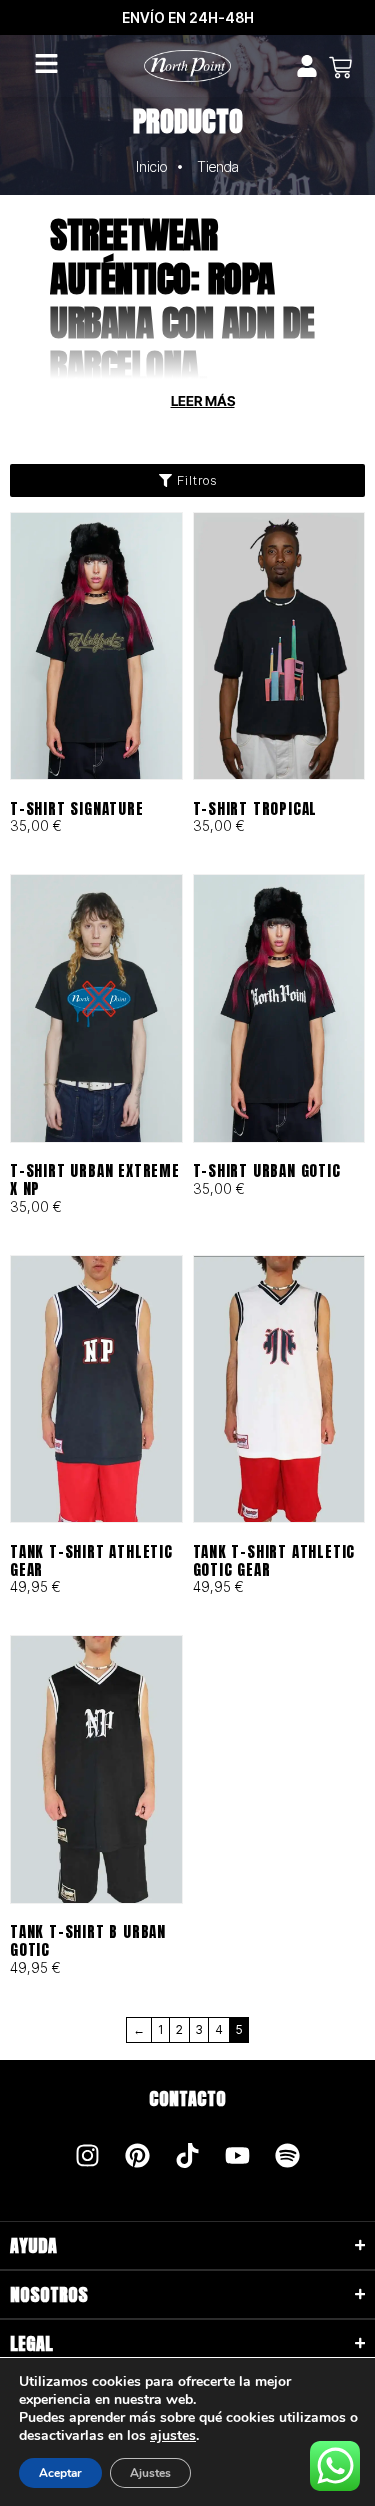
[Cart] (340, 67)
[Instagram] (88, 2156)
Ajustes (150, 2473)
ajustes (173, 2436)
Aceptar (60, 2473)
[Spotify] (288, 2156)
